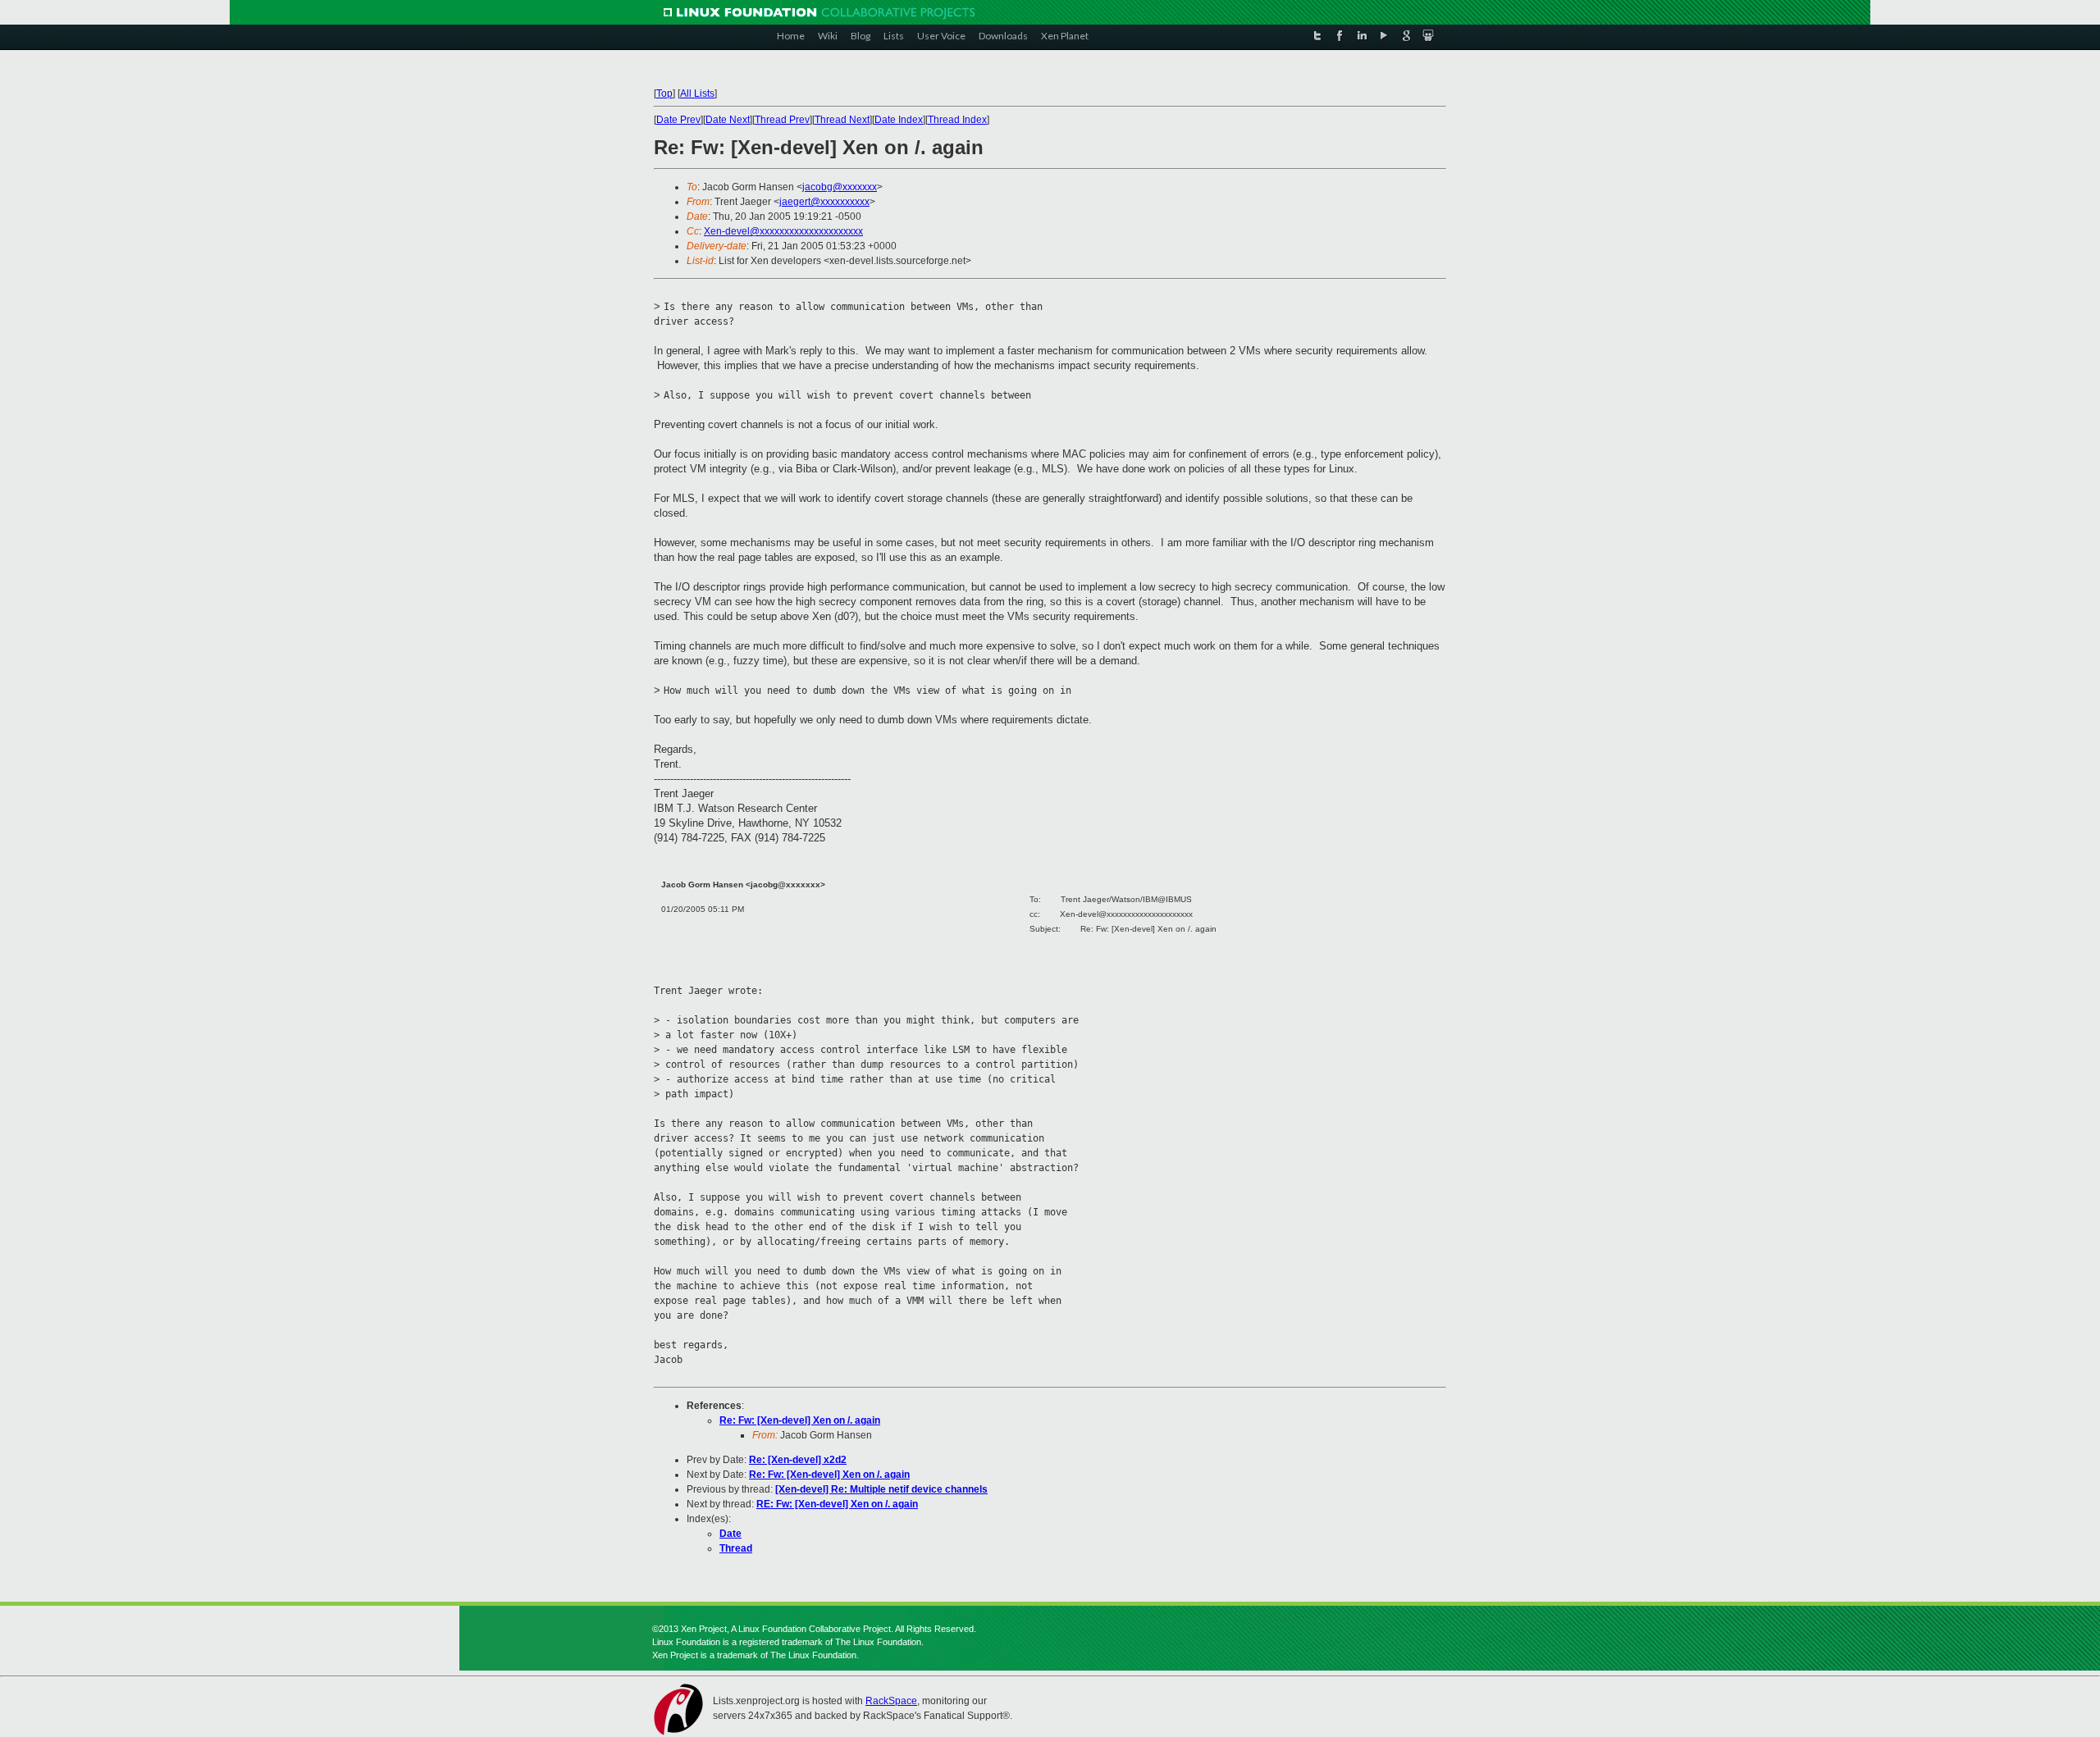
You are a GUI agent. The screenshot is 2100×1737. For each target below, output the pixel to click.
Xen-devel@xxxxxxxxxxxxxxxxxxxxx (783, 231)
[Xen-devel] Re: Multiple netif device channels (881, 1489)
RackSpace (891, 1701)
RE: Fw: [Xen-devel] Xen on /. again (837, 1504)
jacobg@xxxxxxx (840, 187)
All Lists (697, 93)
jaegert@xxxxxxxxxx (824, 202)
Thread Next (842, 120)
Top (664, 93)
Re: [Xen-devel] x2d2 (798, 1460)
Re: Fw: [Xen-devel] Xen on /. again (800, 1420)
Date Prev (678, 120)
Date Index (899, 120)
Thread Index (957, 120)
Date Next (728, 120)
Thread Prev (782, 120)
